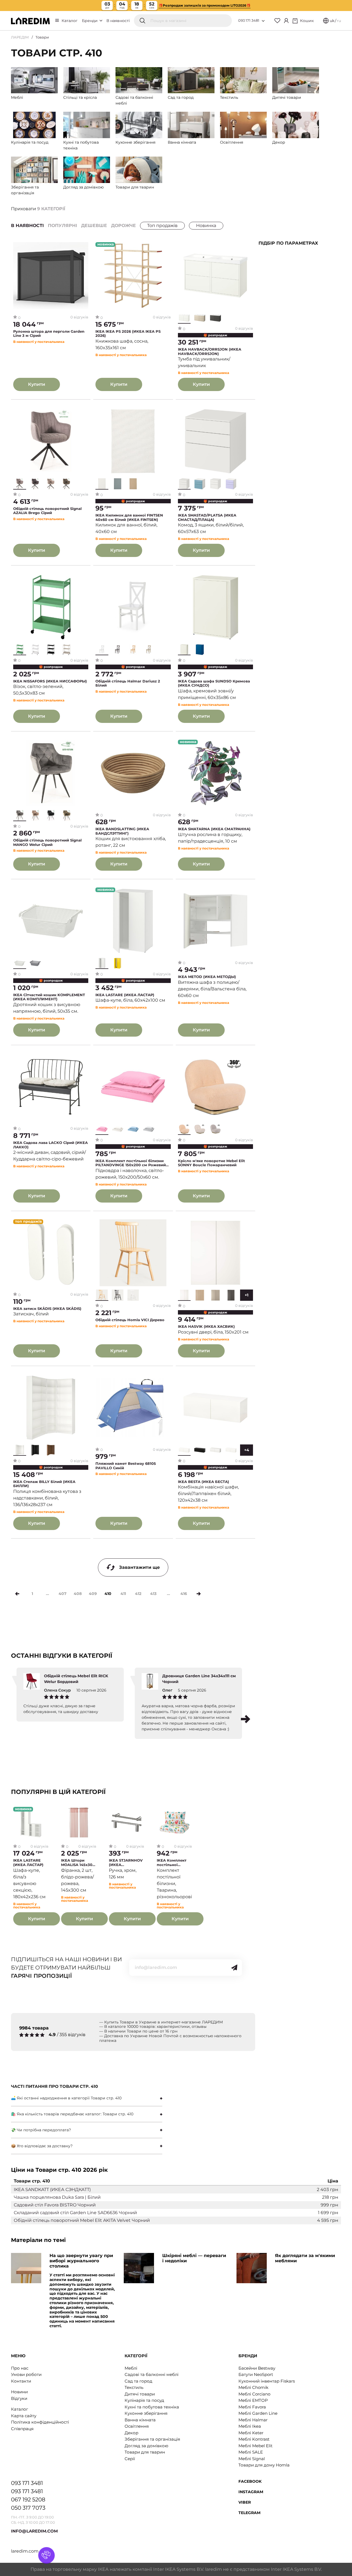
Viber (245, 2502)
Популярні (62, 226)
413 (153, 1594)
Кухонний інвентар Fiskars (267, 2381)
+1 (247, 1295)
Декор (131, 2433)
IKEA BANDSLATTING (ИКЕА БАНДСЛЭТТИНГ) (122, 831)
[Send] (234, 1968)
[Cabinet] (286, 21)
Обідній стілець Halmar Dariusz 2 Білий (128, 683)
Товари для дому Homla (264, 2465)
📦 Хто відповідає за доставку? (42, 2146)
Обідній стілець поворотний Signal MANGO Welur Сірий (47, 842)
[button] (246, 1719)
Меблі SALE (251, 2452)
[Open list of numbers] (263, 21)
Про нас (20, 2368)
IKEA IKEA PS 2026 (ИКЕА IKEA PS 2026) (128, 334)
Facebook (250, 2481)
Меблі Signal (252, 2459)
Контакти (21, 2381)
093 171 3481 (249, 20)
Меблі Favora (252, 2407)
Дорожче (123, 226)
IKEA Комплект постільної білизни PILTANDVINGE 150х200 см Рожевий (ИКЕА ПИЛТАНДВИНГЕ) (131, 1163)
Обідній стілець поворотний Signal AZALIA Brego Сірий (47, 511)
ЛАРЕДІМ (20, 37)
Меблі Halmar (253, 2420)
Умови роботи (26, 2374)
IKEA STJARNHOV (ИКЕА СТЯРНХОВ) (126, 1863)
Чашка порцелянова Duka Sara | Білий (57, 2197)
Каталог (70, 21)
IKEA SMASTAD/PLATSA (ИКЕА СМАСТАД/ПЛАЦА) (207, 517)
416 (184, 1594)
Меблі (131, 2368)
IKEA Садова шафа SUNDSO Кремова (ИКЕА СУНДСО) (214, 683)
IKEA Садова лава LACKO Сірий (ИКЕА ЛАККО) (50, 1145)
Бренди (90, 21)
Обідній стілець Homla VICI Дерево (130, 1320)
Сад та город (138, 2381)
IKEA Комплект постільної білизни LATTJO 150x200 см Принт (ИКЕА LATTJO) (174, 1863)
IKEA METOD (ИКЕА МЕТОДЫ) (207, 977)
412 (138, 1594)
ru (339, 21)
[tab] (87, 2098)
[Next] (199, 1594)
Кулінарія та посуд (144, 2400)
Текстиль (134, 2387)
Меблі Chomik (253, 2387)
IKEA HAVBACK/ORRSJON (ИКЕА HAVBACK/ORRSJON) (210, 352)
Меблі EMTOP (253, 2400)
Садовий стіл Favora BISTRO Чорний (55, 2205)
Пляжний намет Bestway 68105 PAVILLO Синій (126, 1466)
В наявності (118, 21)
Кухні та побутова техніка (152, 2407)
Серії (130, 2459)
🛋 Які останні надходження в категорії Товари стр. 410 (66, 2098)
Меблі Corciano (254, 2394)
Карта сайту (24, 2416)
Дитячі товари (140, 2394)
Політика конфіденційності (40, 2422)
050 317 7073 (28, 2508)
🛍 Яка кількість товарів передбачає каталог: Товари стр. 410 (72, 2114)
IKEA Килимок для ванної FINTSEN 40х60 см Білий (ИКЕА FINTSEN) (129, 517)
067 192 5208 (28, 2499)
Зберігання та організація (152, 2439)
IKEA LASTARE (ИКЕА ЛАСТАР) (125, 995)
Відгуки (19, 2398)
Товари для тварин (145, 2452)
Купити (37, 384)
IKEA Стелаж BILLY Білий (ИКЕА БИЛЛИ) (44, 1484)
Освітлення (137, 2426)
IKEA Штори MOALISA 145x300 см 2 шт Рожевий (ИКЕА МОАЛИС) (78, 1863)
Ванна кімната (140, 2420)
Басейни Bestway (257, 2368)
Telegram (249, 2513)
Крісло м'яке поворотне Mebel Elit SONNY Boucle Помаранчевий (211, 1163)
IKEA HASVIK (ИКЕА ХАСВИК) (206, 1327)
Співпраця (22, 2429)
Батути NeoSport (256, 2374)
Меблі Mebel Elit (255, 2446)
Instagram (251, 2492)
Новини (19, 2392)
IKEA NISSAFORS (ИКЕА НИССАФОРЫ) (50, 681)
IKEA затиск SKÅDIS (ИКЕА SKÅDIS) (47, 1309)
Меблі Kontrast (254, 2439)
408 (78, 1594)
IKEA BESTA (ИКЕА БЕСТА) (204, 1482)
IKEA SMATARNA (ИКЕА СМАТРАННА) (214, 829)
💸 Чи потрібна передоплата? (41, 2130)
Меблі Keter (251, 2433)
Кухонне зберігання (146, 2413)
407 (63, 1594)
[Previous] (17, 1594)
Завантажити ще (139, 1567)
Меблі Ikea (250, 2426)
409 (93, 1594)
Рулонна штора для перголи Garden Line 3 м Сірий (49, 334)
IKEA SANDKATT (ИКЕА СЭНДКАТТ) (52, 2190)
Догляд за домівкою (146, 2446)
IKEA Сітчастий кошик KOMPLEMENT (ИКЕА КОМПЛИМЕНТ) (49, 997)
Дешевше (94, 226)
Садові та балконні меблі (152, 2374)
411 (123, 1594)
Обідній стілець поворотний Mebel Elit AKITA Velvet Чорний (82, 2220)
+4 (247, 1450)
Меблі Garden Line (258, 2413)
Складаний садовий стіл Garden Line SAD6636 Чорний (75, 2213)
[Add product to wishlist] (84, 247)
